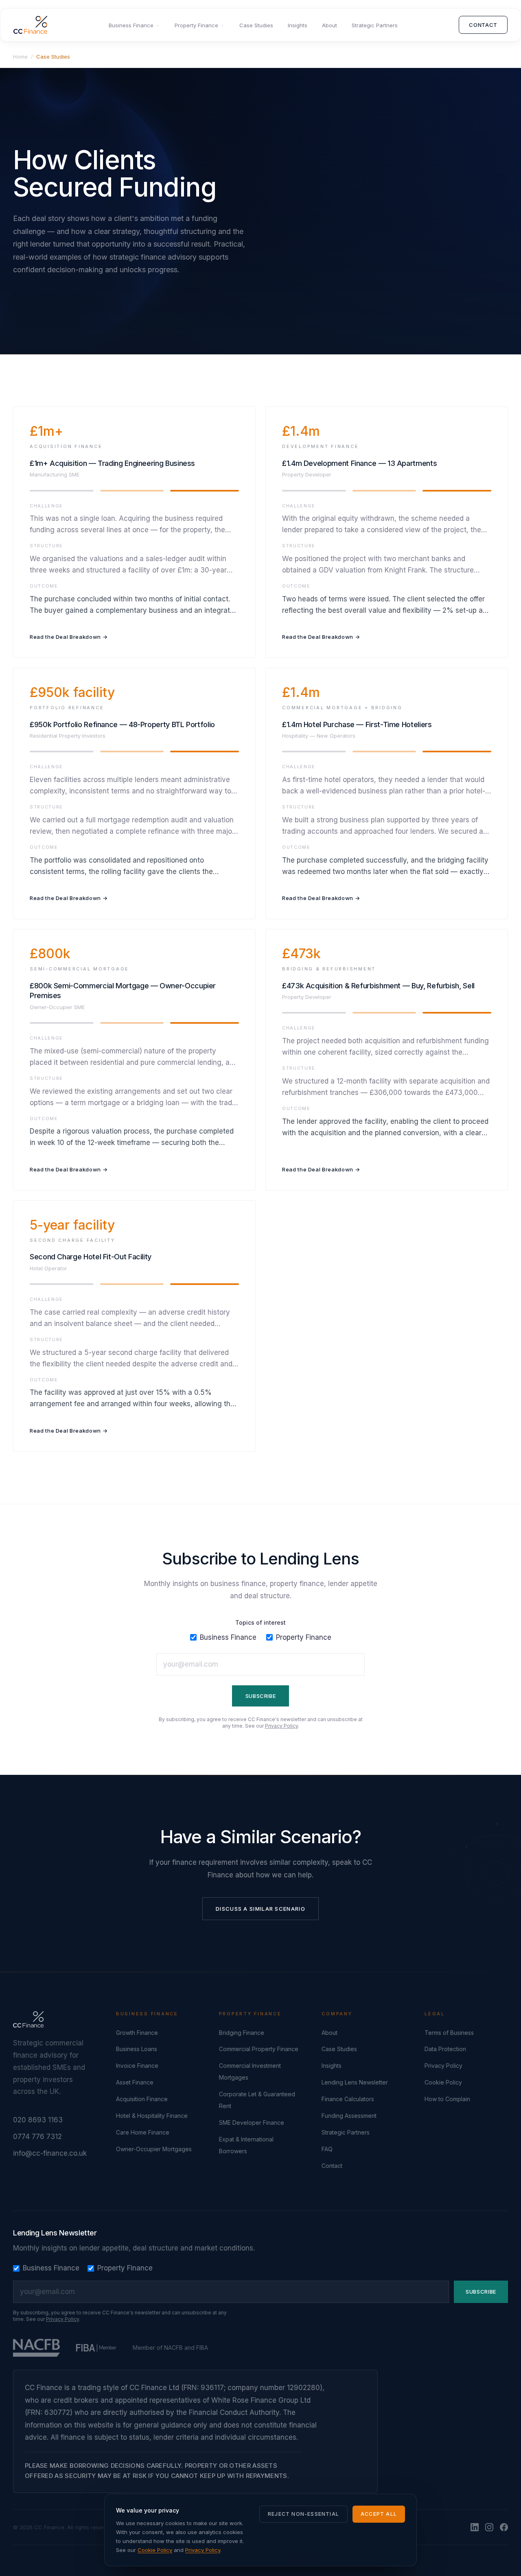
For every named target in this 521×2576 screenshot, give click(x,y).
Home (20, 57)
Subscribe (261, 1696)
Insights (298, 25)
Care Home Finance (143, 2132)
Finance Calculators (348, 2099)
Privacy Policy (281, 1726)
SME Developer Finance (252, 2123)
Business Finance (131, 25)
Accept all (379, 2514)
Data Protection (445, 2049)
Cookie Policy (443, 2082)
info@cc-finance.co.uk (50, 2153)
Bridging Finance (242, 2033)
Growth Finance (137, 2033)
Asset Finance (135, 2082)
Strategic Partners (375, 25)
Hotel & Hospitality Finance (152, 2116)
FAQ (327, 2149)
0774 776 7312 (37, 2137)
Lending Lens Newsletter (355, 2082)
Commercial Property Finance (259, 2049)
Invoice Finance (137, 2066)
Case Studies (256, 25)
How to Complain (447, 2099)
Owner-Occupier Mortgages (154, 2149)
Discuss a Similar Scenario (260, 1909)
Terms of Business (449, 2033)
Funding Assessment (349, 2116)
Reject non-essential (303, 2514)
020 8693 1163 (38, 2120)
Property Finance (196, 25)
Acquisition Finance (142, 2099)
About (329, 25)
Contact (483, 25)
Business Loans (137, 2049)
